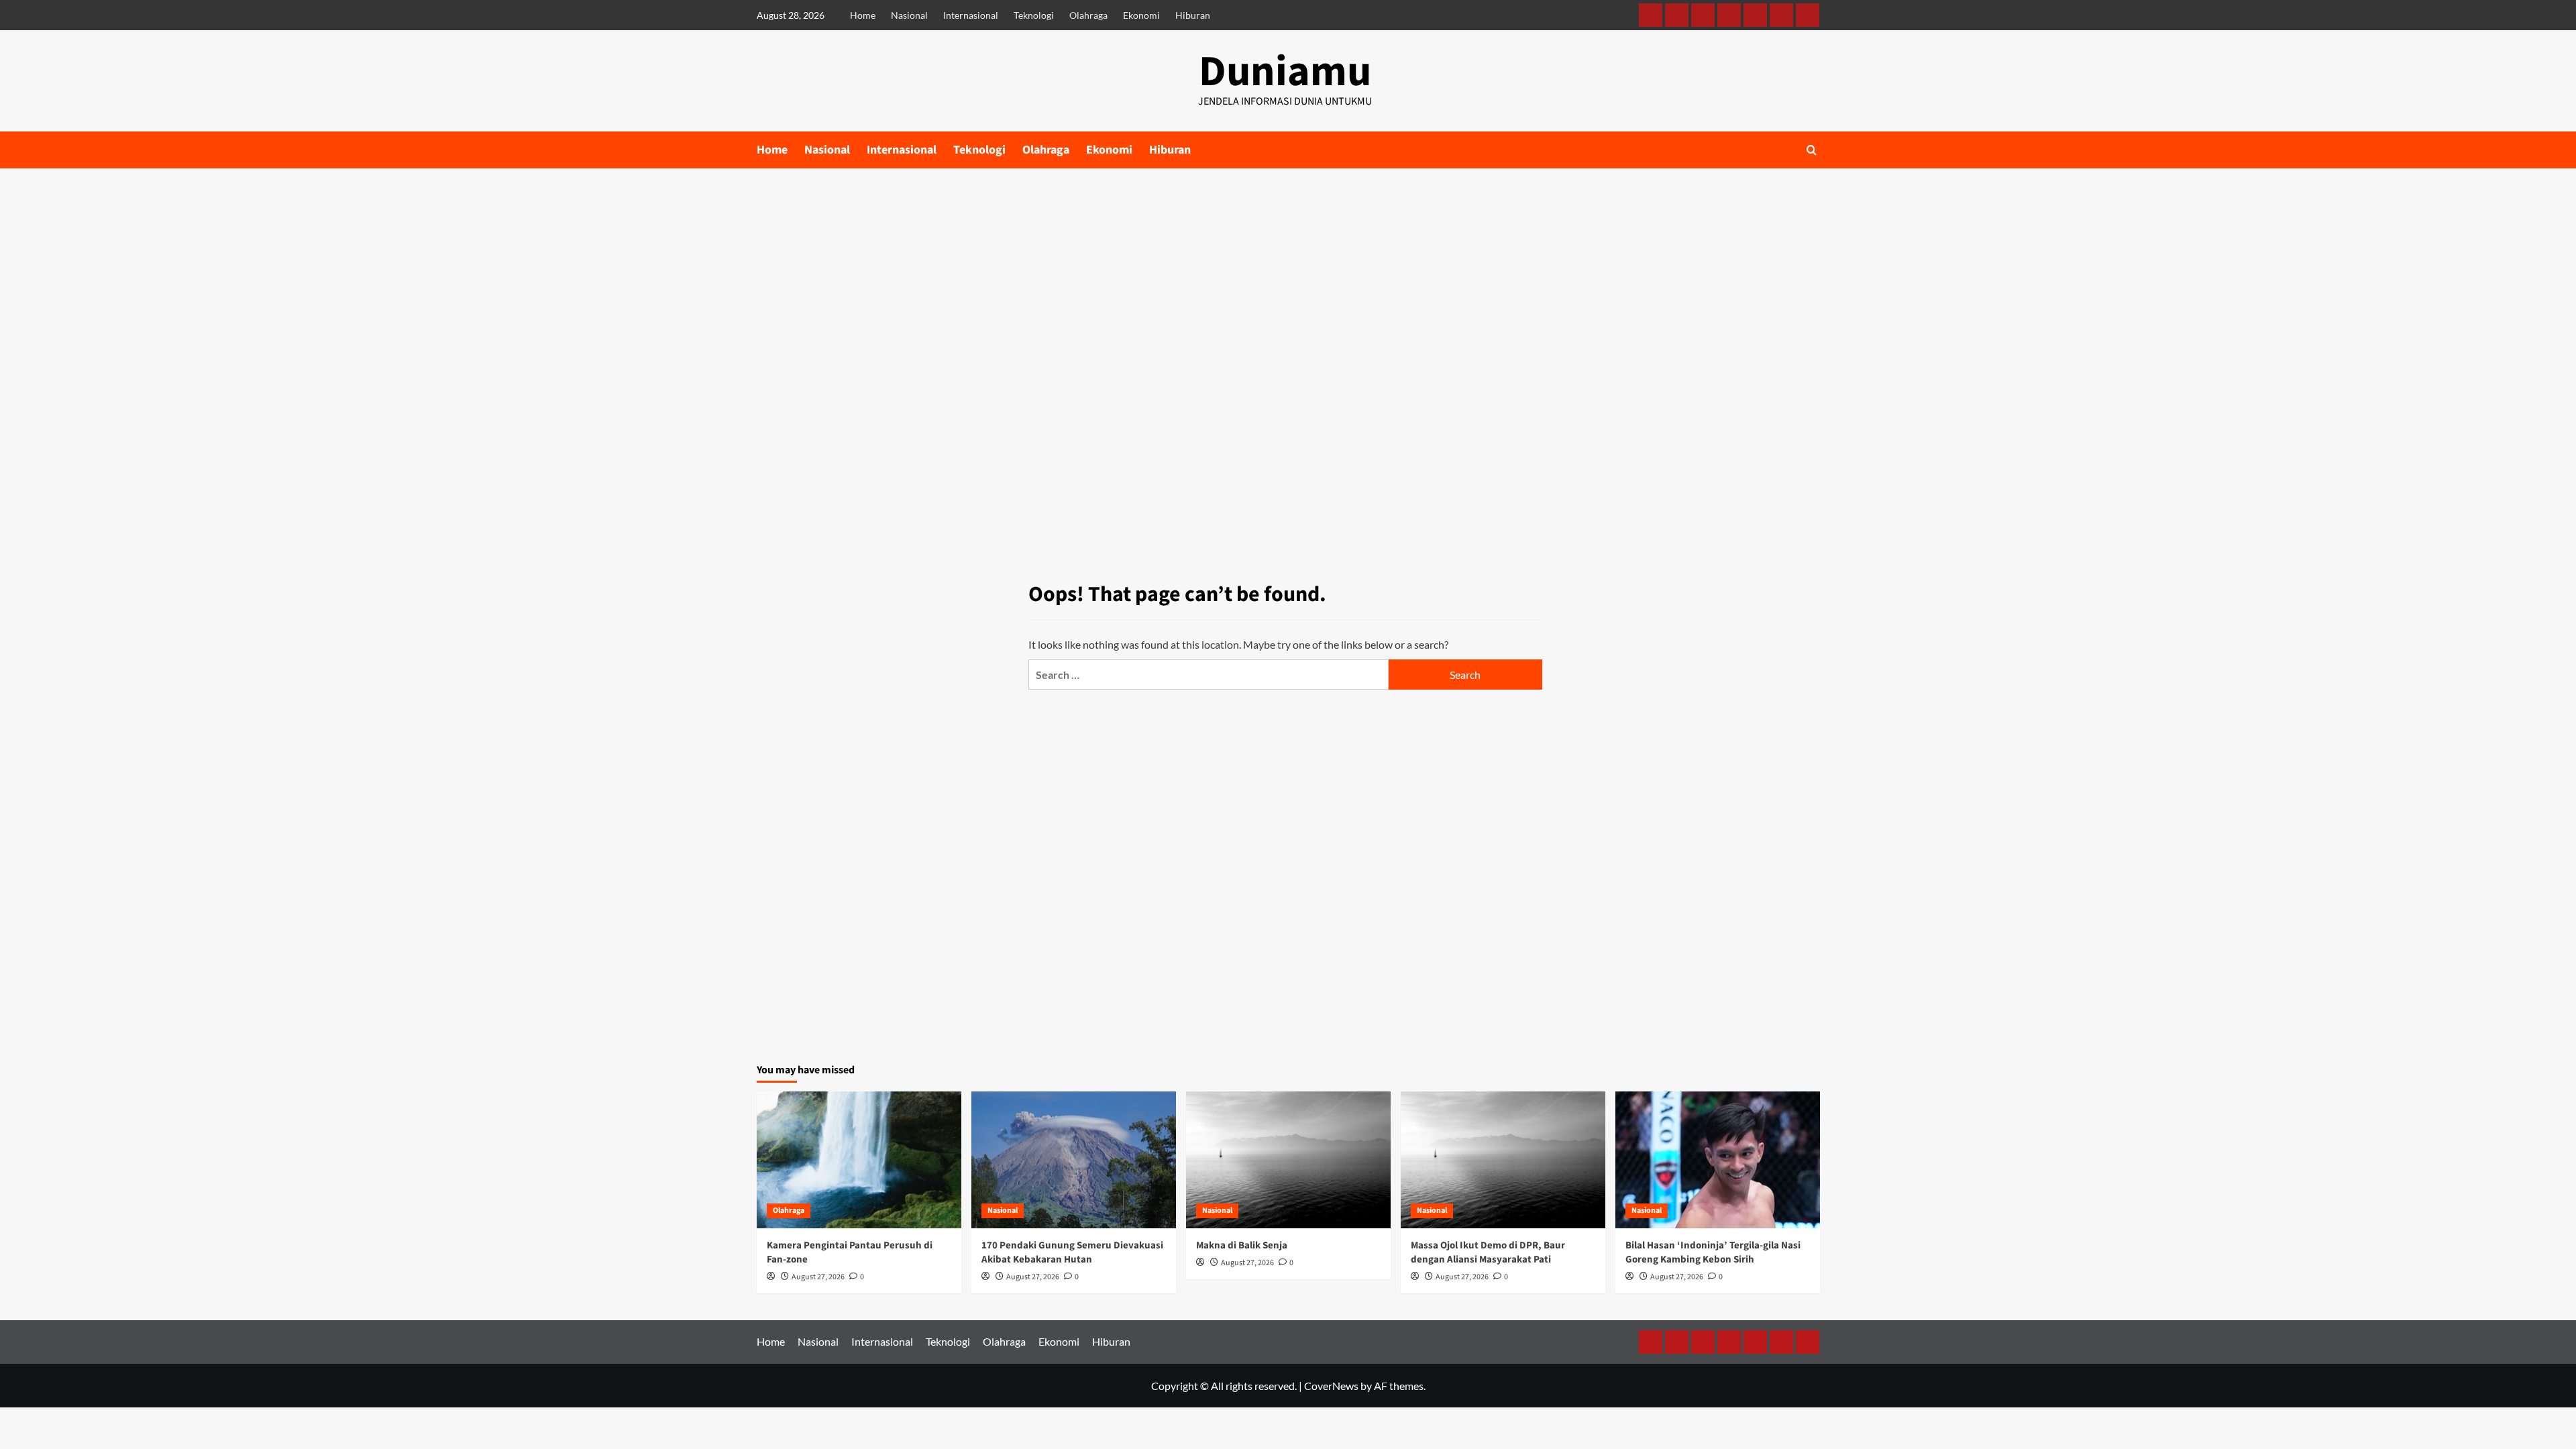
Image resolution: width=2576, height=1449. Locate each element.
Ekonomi (1141, 15)
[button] (1812, 150)
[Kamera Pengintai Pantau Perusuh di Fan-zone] (859, 1160)
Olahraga (1088, 15)
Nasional (909, 15)
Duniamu (1285, 72)
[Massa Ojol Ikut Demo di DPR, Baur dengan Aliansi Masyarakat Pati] (1503, 1160)
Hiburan (1193, 15)
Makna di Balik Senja (1242, 1245)
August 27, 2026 (818, 1277)
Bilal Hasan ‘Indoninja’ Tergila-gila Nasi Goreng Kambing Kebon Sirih (1713, 1252)
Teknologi (1034, 15)
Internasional (971, 15)
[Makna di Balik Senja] (1288, 1160)
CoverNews (1331, 1386)
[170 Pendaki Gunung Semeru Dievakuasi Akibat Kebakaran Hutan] (1074, 1160)
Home (863, 15)
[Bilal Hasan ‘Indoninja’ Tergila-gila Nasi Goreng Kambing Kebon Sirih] (1718, 1160)
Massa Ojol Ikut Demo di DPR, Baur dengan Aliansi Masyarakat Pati (1488, 1252)
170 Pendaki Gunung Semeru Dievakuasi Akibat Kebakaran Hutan (1072, 1252)
